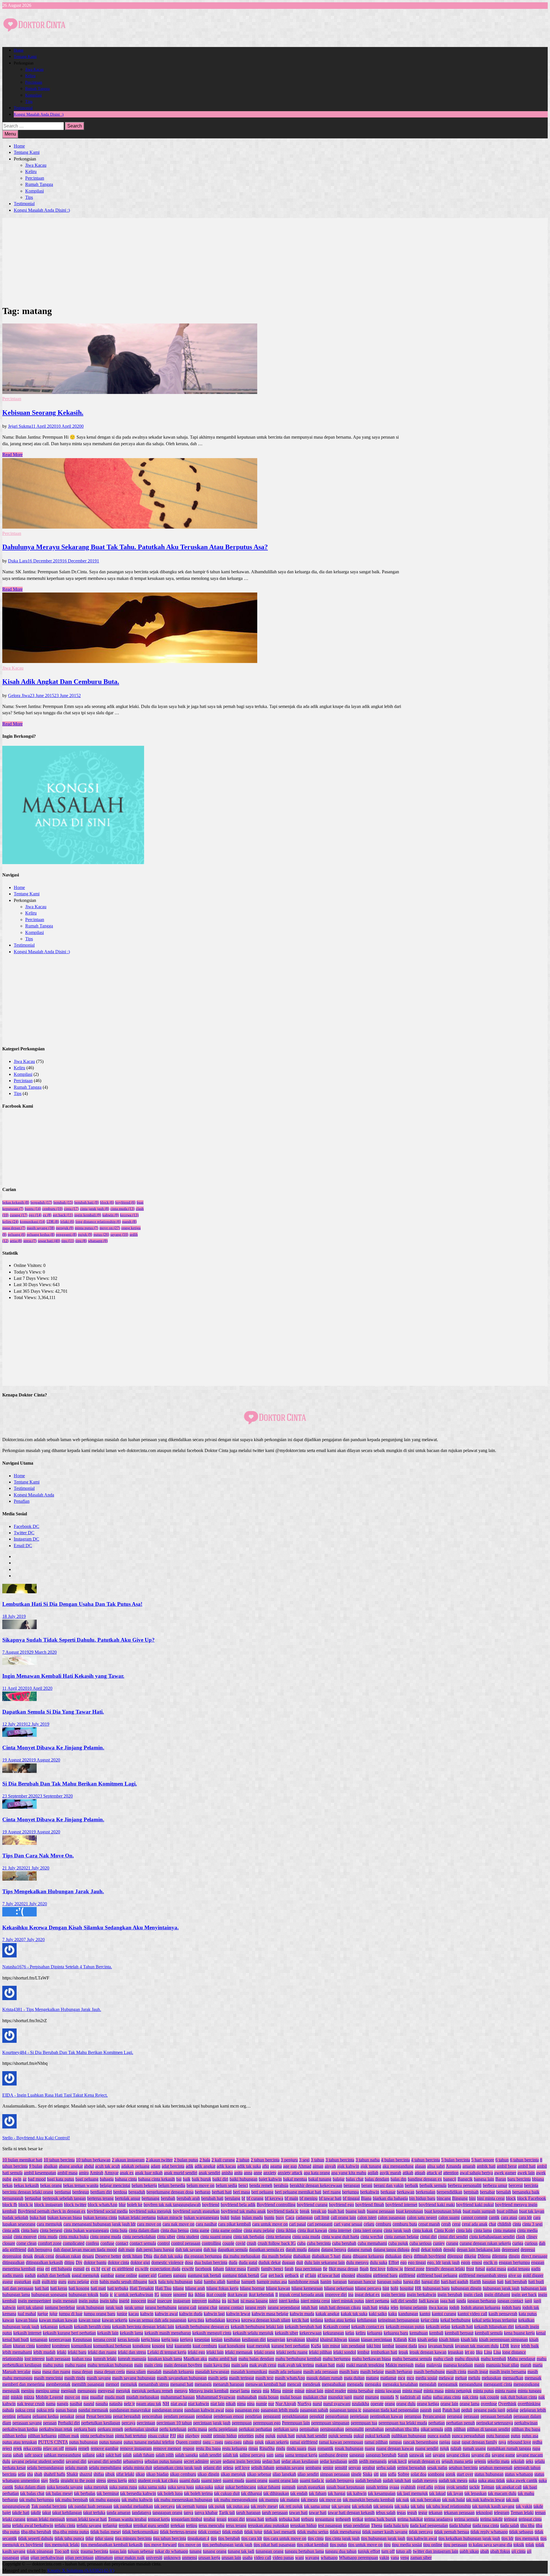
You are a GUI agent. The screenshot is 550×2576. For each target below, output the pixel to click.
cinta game (200, 2230)
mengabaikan (334, 2384)
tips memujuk (527, 2538)
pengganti (66, 1234)
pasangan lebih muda (280, 2410)
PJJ (173, 2436)
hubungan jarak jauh (501, 2288)
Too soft (62, 2551)
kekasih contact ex (368, 2327)
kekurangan (333, 2333)
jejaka (384, 2307)
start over (465, 2474)
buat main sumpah (479, 2211)
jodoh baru (511, 2307)
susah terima (377, 2487)
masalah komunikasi (249, 2372)
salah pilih (165, 2455)
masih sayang (41, 1228)
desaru (88, 2256)
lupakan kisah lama (165, 2359)
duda (233, 2262)
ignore (166, 2295)
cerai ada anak (475, 2224)
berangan (352, 2185)
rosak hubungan (349, 2448)
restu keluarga (235, 2448)
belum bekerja (144, 2185)
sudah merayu (425, 2480)
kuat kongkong (232, 2346)
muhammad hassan (178, 2397)
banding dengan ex (425, 2179)
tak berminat (108, 2493)
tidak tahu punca (69, 2538)
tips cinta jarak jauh (342, 2538)
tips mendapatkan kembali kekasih (112, 2545)
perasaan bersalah (496, 2416)
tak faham (318, 2493)
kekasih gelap (438, 2327)
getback (292, 2275)
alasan (420, 2166)
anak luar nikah (149, 2173)
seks (530, 2461)
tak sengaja (383, 2506)
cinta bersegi (51, 2230)
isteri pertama (377, 2301)
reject (7, 2448)
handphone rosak (304, 2282)
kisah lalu (469, 2339)
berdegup (81, 2192)
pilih (448, 2429)
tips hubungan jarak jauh (383, 2538)
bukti (225, 2217)
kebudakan (215, 2320)
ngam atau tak (149, 2404)
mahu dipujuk (467, 2359)
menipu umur (48, 2391)
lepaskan (456, 2352)
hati (500, 2282)
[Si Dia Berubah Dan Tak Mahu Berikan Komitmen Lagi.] (19, 1771)
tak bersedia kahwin (138, 2493)
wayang (312, 2558)
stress (30, 1241)
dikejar (470, 2256)
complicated (74, 2243)
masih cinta (456, 2372)
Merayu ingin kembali (209, 2391)
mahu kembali (493, 2359)
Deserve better (108, 2256)
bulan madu (252, 2217)
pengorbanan (337, 2416)
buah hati (336, 2211)
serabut (369, 2468)
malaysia (434, 2365)
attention (451, 2173)
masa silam (136, 2372)
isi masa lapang (254, 2301)
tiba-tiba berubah (36, 2532)
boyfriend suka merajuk (150, 2211)
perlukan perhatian (255, 2429)
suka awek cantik (522, 2480)
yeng (405, 2558)
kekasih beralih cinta (92, 2327)
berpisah (471, 2192)
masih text (264, 2378)
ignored (180, 2295)
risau (312, 2448)
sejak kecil (397, 2461)
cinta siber (166, 2237)
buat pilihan (507, 2211)
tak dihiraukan (276, 2493)
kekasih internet (27, 2333)
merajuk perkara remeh (152, 2391)
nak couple (489, 2397)
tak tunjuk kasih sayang (493, 2506)
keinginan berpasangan (399, 2320)
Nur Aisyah (286, 2404)
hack (153, 2282)
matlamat (388, 2378)
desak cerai (44, 2256)
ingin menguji (65, 2301)
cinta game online (226, 2230)
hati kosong (79, 2288)
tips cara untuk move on (285, 2538)
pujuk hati (286, 2436)
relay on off (53, 2448)
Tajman (488, 2487)
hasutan (489, 2282)
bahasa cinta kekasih (157, 2179)
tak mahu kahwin (137, 2500)
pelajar (512, 2410)
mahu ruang (75, 2365)
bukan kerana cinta (100, 2217)
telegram (502, 2513)
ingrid (124, 2301)
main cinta (153, 2365)
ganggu (180, 2275)
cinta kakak (423, 2230)
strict (132, 2480)
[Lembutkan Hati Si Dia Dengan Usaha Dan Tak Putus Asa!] (19, 1592)
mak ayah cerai (263, 2365)
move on (110, 1228)
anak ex (127, 2173)
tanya (188, 2513)
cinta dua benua (175, 2230)
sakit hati (113, 2455)
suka (473, 2480)
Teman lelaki (522, 2513)
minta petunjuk (458, 2391)
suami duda (190, 2480)
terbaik (271, 2519)
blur (122, 2205)
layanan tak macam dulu (477, 2346)
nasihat (76, 2404)
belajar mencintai (115, 2185)
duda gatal (248, 2262)
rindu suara (296, 2448)
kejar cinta (430, 2320)
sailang (89, 2455)
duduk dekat (270, 2262)
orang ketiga (428, 2404)
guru (62, 2282)
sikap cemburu (183, 2474)
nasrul (89, 2404)
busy (280, 2217)
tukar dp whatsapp (172, 2551)
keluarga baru (396, 2333)
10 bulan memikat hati (22, 2160)
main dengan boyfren (183, 2365)
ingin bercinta (393, 2295)
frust (470, 2269)
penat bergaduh (127, 2416)
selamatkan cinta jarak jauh (178, 2468)
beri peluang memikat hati (298, 2192)
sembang (313, 2468)
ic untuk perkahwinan (134, 2295)
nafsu (427, 2397)
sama (279, 2455)
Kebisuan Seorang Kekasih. (43, 413)
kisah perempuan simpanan (503, 2339)
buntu (33, 1209)
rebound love (519, 2442)
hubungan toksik (84, 2295)
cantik (494, 2217)
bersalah (504, 2192)
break (305, 2211)
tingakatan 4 (198, 2538)
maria (538, 2365)
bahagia (107, 2179)
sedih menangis (373, 2461)
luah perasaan (58, 2359)
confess (92, 2243)
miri (6, 2397)
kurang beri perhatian (290, 2346)
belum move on (201, 2185)
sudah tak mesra (453, 2480)
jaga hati (448, 2301)
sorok (450, 2474)
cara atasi (509, 2217)
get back (63, 1215)
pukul (359, 2436)
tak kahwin (357, 2493)
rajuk (259, 2442)
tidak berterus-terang (178, 2532)
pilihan (460, 2429)
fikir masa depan (343, 2269)
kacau (134, 2314)
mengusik (11, 2391)
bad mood (37, 2179)
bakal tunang (320, 2179)
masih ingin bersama (508, 2372)
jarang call (187, 2307)
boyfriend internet (401, 2205)
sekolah (518, 2461)
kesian (217, 2339)
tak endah (299, 2493)
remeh (84, 2448)
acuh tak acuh (108, 2166)
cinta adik (11, 2230)
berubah (63, 1202)
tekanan (436, 2513)
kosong (158, 2346)
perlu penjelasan (223, 2429)
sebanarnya (133, 2461)
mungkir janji (340, 2397)
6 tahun (502, 2160)
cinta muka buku (74, 2237)
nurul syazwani (337, 2404)
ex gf (106, 2269)
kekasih (66, 2327)
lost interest (35, 2359)
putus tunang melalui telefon (149, 2442)
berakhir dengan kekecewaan (316, 2185)
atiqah (420, 2173)
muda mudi (115, 2397)
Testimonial (23, 108)
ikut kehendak (261, 2295)
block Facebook (532, 2198)
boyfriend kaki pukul (475, 2205)
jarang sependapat (284, 2307)
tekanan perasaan (459, 2513)
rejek (18, 2448)
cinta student (188, 2237)
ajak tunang (371, 2166)
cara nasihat (206, 2224)
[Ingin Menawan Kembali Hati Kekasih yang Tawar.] (19, 1663)
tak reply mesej (264, 2506)
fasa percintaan (308, 2269)
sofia (392, 2474)
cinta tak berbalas (249, 2237)
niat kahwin (199, 2404)
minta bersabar (360, 2391)
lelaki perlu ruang (292, 2352)
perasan (50, 2423)
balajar (339, 2179)
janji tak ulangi (30, 2307)
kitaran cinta (24, 2346)
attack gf (434, 2173)
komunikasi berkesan (112, 2346)
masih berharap (399, 2372)
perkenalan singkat (141, 2429)
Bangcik (465, 2179)
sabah (18, 2455)
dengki (449, 2250)
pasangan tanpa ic (345, 2410)
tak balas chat (32, 2493)
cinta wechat (372, 2237)
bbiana (538, 2179)
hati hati (42, 2288)
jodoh (454, 2307)
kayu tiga (196, 2320)
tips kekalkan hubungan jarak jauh (469, 2538)
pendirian (253, 2416)
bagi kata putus (61, 2179)
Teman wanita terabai (127, 2519)
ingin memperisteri (35, 2301)
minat (299, 2391)
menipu (28, 2391)
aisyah (330, 2166)
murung (372, 2397)
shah (38, 2474)
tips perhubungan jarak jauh (227, 2545)
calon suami (449, 2217)
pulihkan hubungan (409, 2436)
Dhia (148, 2256)
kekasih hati (462, 2327)
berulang (232, 2198)
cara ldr (525, 2217)
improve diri (336, 2295)
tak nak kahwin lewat (485, 2500)
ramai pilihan (376, 2442)
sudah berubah (368, 2480)
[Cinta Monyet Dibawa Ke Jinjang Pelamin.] (19, 1735)
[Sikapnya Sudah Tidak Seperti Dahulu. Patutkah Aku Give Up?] (19, 1628)
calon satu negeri (422, 2217)
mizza (29, 2397)
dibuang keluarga (368, 2256)
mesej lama (240, 2391)
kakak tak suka (354, 2314)
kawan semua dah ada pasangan (158, 2320)
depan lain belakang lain (479, 2250)
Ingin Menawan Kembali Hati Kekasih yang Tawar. (63, 1676)
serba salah (386, 2468)
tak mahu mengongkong (236, 2500)
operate (377, 2404)
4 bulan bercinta (395, 2160)
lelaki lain (215, 2352)
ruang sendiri (427, 2448)
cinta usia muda (306, 2237)
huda (104, 2295)
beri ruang (332, 2192)
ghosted (348, 2275)
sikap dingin (208, 2474)
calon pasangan (392, 2217)
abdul (89, 2166)
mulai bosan (291, 2397)
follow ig (395, 2269)
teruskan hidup (304, 2525)
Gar (264, 2275)
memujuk (129, 2384)
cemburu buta (405, 2224)
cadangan (304, 2217)
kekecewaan (311, 2333)
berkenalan (426, 2192)
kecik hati (300, 2320)
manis (479, 2365)
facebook (203, 2269)
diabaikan (302, 2256)
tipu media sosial (407, 2545)
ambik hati (486, 2166)
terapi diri (236, 2519)
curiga (518, 2243)
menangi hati (182, 2384)
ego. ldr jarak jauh (443, 2262)
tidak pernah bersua (452, 2532)
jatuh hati (309, 2307)
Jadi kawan (429, 2301)
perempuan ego (267, 2423)
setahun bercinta (463, 2468)
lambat (388, 2346)
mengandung (471, 2384)
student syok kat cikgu (158, 2480)
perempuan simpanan (330, 2423)
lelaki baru (77, 2352)
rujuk (444, 2448)
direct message (534, 2256)
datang (314, 2250)
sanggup (357, 2455)
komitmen (61, 2346)
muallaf (97, 2397)
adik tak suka (249, 2166)
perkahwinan (526, 2423)
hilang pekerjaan (339, 2288)
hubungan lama (16, 2295)
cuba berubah (344, 2243)
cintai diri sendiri (453, 2237)
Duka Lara (18, 561)
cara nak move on (178, 2224)
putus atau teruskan (20, 2442)
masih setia (218, 2378)
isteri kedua (289, 2301)
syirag (440, 2487)
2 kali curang (223, 2160)
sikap (140, 2474)
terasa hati (255, 2519)
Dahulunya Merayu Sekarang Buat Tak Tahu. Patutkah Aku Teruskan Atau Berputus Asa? (135, 547)
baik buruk (201, 2179)
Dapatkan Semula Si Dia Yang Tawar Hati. (53, 1712)
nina (251, 2404)
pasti (437, 2410)
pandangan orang (167, 2410)
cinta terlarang (278, 2237)
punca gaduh (439, 2436)
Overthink (507, 2404)
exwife (188, 2269)
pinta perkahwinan (97, 2436)
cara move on (149, 2224)
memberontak (58, 2384)
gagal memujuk (86, 2275)
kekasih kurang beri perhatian (69, 2333)
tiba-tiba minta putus (71, 2532)
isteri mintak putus (348, 2301)
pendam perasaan (179, 2416)
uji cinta (518, 2551)
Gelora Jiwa (19, 695)
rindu (281, 2448)
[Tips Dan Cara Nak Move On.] (19, 1843)
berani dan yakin (389, 2185)
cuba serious (421, 2243)
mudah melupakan (143, 2397)
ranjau (445, 2442)
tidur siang (104, 2538)
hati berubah (516, 2282)
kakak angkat (327, 2314)
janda (461, 2301)
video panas (283, 2558)
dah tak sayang (189, 2250)
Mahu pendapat (521, 2359)
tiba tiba (527, 2525)
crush (252, 2243)
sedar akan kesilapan (300, 2461)
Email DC (23, 1546)
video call (263, 2558)
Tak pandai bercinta (49, 2506)
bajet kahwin (270, 2179)
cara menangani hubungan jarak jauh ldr (100, 2224)
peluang (17, 1234)
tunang (196, 2551)
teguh (412, 2513)
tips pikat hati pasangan (275, 2545)
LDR (53, 1222)
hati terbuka (118, 2288)
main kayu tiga (217, 2365)
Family (254, 2269)
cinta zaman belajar (401, 2237)
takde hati (21, 2513)
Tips (29, 102)
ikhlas (200, 2295)
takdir (36, 2513)
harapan (340, 2282)
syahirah (408, 2487)
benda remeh (261, 2185)
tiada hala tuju (396, 2525)
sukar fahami (269, 2487)
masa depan (14, 1228)
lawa (423, 2346)
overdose (489, 2404)
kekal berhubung (455, 2320)
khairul (313, 2339)
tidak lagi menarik (280, 2532)
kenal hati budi (16, 2339)
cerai (456, 2224)
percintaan (146, 2423)
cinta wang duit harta (340, 2237)
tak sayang (341, 2506)
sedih (353, 2461)
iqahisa (214, 2301)
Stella (54, 2480)
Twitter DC (24, 1533)
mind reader (335, 2391)
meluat (461, 2378)
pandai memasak (93, 2410)
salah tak (230, 2455)
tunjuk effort (369, 2551)
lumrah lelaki (105, 2359)
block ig (26, 2205)
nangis (63, 2404)
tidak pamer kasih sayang (385, 2532)
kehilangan (367, 2320)
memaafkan (513, 2378)
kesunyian (276, 2339)
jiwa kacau (438, 2307)
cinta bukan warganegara (86, 2230)
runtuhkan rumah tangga (509, 2448)
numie (261, 2404)
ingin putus (89, 2301)
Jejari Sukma (20, 426)
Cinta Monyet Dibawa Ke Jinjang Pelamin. (53, 1748)
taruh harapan (248, 2513)
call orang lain (343, 2217)
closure (9, 2243)
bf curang (255, 2198)
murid (359, 2397)
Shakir (72, 2474)
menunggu (87, 2391)
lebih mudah (44, 2352)
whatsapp (98, 1241)
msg (85, 2397)
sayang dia (481, 2455)
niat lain (217, 2404)
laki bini (374, 2346)
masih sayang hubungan (134, 2378)
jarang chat (208, 2307)
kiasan (354, 2339)
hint (386, 2288)
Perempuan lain (296, 2423)
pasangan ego (247, 2410)
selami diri (212, 2468)
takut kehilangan (67, 2513)
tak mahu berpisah (71, 2500)
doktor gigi (140, 2262)
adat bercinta (173, 2166)
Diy (79, 2262)
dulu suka (379, 2262)
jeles (394, 2307)
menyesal (106, 2391)
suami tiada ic (312, 2480)
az (25, 2179)
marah (129, 1222)
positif (206, 2436)
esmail (79, 2269)
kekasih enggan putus (405, 2327)
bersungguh (13, 2198)
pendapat (204, 2416)
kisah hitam (449, 2339)
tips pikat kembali (313, 2545)
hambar (233, 2282)
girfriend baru (385, 2275)
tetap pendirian (356, 2525)
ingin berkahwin (422, 2295)
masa (36, 2372)
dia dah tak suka (168, 2256)
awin (17, 2179)
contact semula (143, 2243)
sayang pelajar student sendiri (38, 2461)
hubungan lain (534, 2288)
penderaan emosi (229, 2416)
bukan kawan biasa (65, 2217)
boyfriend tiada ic (283, 2211)
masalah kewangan (212, 2372)
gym (94, 2282)
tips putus (338, 2545)
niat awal (179, 2404)
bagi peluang (87, 2179)
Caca (290, 2217)
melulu (474, 2378)
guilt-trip (49, 2282)
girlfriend (407, 2275)
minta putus (87, 1228)
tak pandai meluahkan (133, 2506)
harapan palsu (389, 2282)
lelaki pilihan (320, 2352)
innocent (138, 2301)
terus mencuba (212, 2525)
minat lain (315, 2391)
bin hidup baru (422, 2198)
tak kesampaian (382, 2493)
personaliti (354, 2429)
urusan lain (231, 2558)
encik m (490, 2262)
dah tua (210, 2250)
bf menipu (309, 2198)
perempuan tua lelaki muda (403, 2423)
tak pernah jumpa (191, 2506)
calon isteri (367, 2217)
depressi (528, 2250)
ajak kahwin (348, 2166)
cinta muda (122, 1209)
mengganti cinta (498, 2384)
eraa (40, 2269)
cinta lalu (464, 2230)
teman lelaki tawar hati (87, 2519)
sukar (219, 2487)
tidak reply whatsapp (489, 2532)
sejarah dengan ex (424, 2461)
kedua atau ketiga (340, 2320)
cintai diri (428, 2237)
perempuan (242, 2423)
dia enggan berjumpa (203, 2256)
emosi (477, 2262)
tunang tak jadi (241, 2551)
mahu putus (53, 2365)
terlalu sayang (89, 2525)
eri (48, 2269)
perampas (413, 2416)
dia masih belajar (277, 2256)
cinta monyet (25, 2237)
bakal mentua (295, 2179)
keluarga (375, 2333)
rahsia (248, 2442)
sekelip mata (498, 2461)
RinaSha (267, 2448)
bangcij (450, 2179)
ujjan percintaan (79, 2558)
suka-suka (204, 2487)
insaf (152, 2301)
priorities (246, 2436)
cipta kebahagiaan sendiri (492, 2237)
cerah (446, 2224)
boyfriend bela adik (238, 2205)
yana (395, 2558)
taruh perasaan (275, 2513)
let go (470, 2352)
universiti (154, 2558)
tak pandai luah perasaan (90, 2506)
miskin (17, 2397)
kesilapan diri (254, 2339)
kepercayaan (60, 2339)
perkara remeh (110, 2429)
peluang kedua (41, 1234)
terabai (209, 2519)
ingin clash (473, 2295)
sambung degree (333, 2455)
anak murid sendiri (181, 2173)
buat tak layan (532, 2211)
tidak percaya (421, 2532)
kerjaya (186, 2339)
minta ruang (506, 2391)
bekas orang (51, 2185)
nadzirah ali (410, 2397)
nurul (317, 2404)
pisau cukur (158, 2436)
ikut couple (216, 2295)
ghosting (364, 2275)
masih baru (349, 2372)
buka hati (38, 2217)
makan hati (325, 2365)
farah (289, 2269)
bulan (236, 2217)
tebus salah (386, 2513)
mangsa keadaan (458, 2365)
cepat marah (429, 2224)
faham (218, 2269)
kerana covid (105, 2339)
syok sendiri (457, 2487)
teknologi (484, 2513)
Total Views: (26, 1297)
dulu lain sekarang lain (325, 2262)
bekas (7, 2185)
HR (418, 2288)
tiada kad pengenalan (429, 2525)
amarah (469, 2166)
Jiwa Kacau (34, 69)
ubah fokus (500, 2551)
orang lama (470, 2404)
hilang (178, 2288)
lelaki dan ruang (102, 2352)
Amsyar (111, 2173)
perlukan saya (286, 2429)
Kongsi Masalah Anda (34, 1495)
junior (122, 2314)
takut (47, 2513)
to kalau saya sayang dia (490, 2545)
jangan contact (510, 2301)
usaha (247, 2558)
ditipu (69, 2262)
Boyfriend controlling (276, 2205)
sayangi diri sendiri (105, 2461)
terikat (358, 2519)
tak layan (455, 2493)
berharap (203, 2192)
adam (156, 2166)
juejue (43, 2314)
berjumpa (350, 2192)
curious (531, 2243)
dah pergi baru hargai (155, 2250)
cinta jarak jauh (95, 1209)
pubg (260, 2436)
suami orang (257, 2480)
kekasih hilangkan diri (494, 2327)
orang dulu (406, 2404)
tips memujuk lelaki (62, 2545)
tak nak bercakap (426, 2500)
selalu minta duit (137, 2468)
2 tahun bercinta (265, 2160)
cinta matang (504, 2230)
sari (428, 2455)
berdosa (120, 2192)
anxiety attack (290, 2173)
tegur (423, 2513)
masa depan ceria (109, 2372)
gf (302, 2275)
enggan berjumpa (514, 2262)
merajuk (65, 1228)
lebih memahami (17, 2352)
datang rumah (360, 2250)
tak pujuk (217, 2506)
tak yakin (524, 2506)
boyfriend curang (312, 2205)
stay (45, 2480)
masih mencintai (48, 2378)
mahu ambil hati (223, 2359)
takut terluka (94, 2513)
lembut (363, 2352)
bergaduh (41, 1202)
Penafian (22, 1501)
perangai (455, 2416)
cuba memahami (372, 2243)
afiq (266, 2166)
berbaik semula (433, 2185)
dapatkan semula (233, 2250)
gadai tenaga (519, 2269)
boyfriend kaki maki (437, 2205)
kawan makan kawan (58, 2320)
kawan (8, 2320)
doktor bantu (95, 2262)
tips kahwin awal (422, 2538)
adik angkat (205, 2166)
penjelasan (359, 2416)
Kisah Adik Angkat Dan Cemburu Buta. (61, 682)
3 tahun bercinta (340, 2160)
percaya (128, 2423)
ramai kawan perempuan (341, 2442)
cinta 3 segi (532, 2224)
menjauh (68, 2391)
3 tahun (318, 2160)
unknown (172, 2558)
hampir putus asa (272, 2282)
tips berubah (229, 2538)
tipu (81, 1241)
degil (415, 2250)
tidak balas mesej (106, 2532)
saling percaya (252, 2455)
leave (515, 2346)
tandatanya (142, 2513)
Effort (394, 2262)
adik (189, 2166)
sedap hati (271, 2461)
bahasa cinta (126, 2179)
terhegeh (343, 2519)
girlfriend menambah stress (483, 2275)
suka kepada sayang (65, 2487)
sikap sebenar (259, 2474)
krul (170, 2346)
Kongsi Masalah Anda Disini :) (39, 114)
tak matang (290, 2500)
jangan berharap (482, 2301)
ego (35, 1215)
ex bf (96, 2269)
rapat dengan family (479, 2442)
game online (126, 2275)
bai (179, 2179)
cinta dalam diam (144, 2230)
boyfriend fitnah (370, 2205)
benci (243, 2185)
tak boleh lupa (170, 2493)
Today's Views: (28, 1272)
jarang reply (256, 2307)
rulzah (456, 2448)
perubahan (374, 2429)
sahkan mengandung (62, 2455)
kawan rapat (90, 2320)
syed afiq (425, 2487)
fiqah (364, 2269)
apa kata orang (317, 2173)
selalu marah (76, 2468)
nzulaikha (361, 2404)
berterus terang (100, 2198)
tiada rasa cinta (486, 2525)
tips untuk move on (365, 2545)
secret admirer (196, 2461)
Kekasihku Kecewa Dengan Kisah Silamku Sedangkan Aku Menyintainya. (91, 1927)
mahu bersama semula (412, 2359)
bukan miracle (170, 2217)
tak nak (402, 2500)
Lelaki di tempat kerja (167, 2352)
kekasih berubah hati (303, 2327)
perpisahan (309, 2429)
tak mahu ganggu (105, 2500)
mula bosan (268, 2397)
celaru (369, 2224)
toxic (75, 2551)
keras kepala (129, 2339)
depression (12, 2256)
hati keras (59, 2288)
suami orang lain (284, 2480)
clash (520, 2237)
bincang (444, 2198)
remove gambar (105, 2448)
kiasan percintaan (377, 2339)
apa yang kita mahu (349, 2173)
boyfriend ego (341, 2205)
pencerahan (152, 2416)
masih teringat (241, 2378)
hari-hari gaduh (455, 2282)
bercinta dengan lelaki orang (28, 2192)
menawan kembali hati (266, 2384)
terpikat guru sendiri (151, 2525)
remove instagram (136, 2448)
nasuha (102, 2404)
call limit (322, 2217)
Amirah (97, 2173)
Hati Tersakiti (142, 2288)
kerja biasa (151, 2339)
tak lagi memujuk (412, 2493)
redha (537, 2442)
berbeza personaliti (465, 2185)
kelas (350, 2333)
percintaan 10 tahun (174, 2423)
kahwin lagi (214, 2314)
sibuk (110, 2474)
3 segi (304, 2160)
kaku (393, 2314)
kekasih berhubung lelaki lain (257, 2327)
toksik (519, 2545)
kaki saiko (378, 2314)
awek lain (526, 2173)
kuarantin (183, 2346)
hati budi (536, 2282)
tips (68, 1241)
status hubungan (489, 2474)
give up (515, 2275)
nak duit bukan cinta (519, 2397)
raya (502, 2442)
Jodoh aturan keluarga (481, 2307)
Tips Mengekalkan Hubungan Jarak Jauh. (53, 1891)
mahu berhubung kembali (298, 2359)
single (356, 2474)
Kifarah (400, 2339)
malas (420, 2365)
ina (351, 2295)
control (164, 2243)
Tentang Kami (25, 57)
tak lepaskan (476, 2493)
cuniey (439, 2243)
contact (122, 2243)
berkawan (406, 2192)
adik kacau (226, 2166)
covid (240, 2243)
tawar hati (49, 1241)
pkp (180, 2436)
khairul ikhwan (334, 2339)
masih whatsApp (290, 2378)
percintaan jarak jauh (212, 2423)
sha (30, 2474)
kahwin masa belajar (270, 2314)
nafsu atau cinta (447, 2397)
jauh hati (370, 2307)
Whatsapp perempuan (359, 2558)
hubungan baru (436, 2288)
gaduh (30, 2275)
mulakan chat (315, 2397)
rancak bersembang (421, 2442)
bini (472, 2198)
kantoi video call (472, 2314)
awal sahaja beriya (476, 2173)
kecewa (129, 1215)
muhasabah (247, 2397)
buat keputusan (409, 2211)
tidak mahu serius (313, 2532)
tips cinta (316, 2538)
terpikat (125, 2525)
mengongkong (526, 2384)
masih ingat (478, 2372)
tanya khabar (206, 2513)
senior (328, 2468)
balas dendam (377, 2179)
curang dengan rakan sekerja (485, 2243)
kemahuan (419, 2333)
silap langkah (284, 2474)
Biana (366, 2198)
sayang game (503, 2455)
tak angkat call (509, 2487)
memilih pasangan (88, 2384)
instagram (182, 2301)
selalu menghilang (105, 2468)
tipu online (433, 2545)
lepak (403, 2352)
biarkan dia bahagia (390, 2198)
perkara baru (85, 2429)
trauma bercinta (94, 2551)
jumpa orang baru (100, 2314)
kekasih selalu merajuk (253, 2333)
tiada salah (510, 2525)
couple (228, 2243)
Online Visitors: (29, 1265)
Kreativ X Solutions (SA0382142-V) (81, 2570)
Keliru (30, 76)
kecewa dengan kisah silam (266, 2320)
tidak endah (232, 2532)
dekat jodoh (431, 2250)
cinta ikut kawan (312, 2230)
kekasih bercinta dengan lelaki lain (143, 2327)
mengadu (355, 2384)
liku (479, 2352)
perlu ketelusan (173, 2429)
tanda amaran (119, 2513)
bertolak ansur (128, 2198)
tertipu (192, 2525)
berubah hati (87, 1202)
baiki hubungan (243, 2179)
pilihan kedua (14, 2436)
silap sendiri (308, 2474)
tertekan (178, 2525)
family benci (272, 2269)
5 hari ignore (483, 2160)
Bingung (460, 2198)
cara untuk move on (270, 2224)
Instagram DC (26, 1539)
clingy (532, 2237)
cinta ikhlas (286, 2230)
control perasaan (186, 2243)
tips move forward (160, 2545)
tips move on (189, 2545)
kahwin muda (302, 2314)
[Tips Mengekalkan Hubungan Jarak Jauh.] (19, 1879)
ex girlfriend (123, 2269)
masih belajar (372, 2372)
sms (383, 2474)
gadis (536, 2269)
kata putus (528, 2314)
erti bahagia (61, 2269)
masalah (154, 2372)
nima (241, 2404)
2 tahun (243, 2160)
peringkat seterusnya (495, 2423)
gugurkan (23, 2282)
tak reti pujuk (291, 2506)
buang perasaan (381, 2211)
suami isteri (211, 2480)
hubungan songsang (49, 2295)
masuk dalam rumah (324, 2378)
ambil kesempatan (40, 2173)
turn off (388, 2551)
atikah (408, 2173)
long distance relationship (98, 1222)
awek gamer (505, 2173)
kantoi (425, 2314)
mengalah (428, 2384)
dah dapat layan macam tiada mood (85, 2250)
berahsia (281, 2185)
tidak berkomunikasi (140, 2532)
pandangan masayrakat (130, 2410)
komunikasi (33, 1222)
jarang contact (231, 2307)
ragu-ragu (233, 2442)
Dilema (484, 2256)
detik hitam (132, 2256)
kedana (317, 2320)
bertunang (151, 2198)
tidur (90, 2538)
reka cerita (33, 2448)
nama (51, 2404)
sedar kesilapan (333, 2461)
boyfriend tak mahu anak (243, 2211)
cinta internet (340, 2230)
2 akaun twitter (159, 2160)
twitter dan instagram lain (436, 2551)
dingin (514, 2256)
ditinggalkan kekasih (44, 2262)
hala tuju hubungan (175, 2282)
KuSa (316, 2346)
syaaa (394, 2487)
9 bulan (36, 2166)
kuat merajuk (258, 2346)
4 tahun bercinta (426, 2160)
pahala (8, 2410)
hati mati (98, 2288)
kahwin (111, 1215)
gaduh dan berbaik (54, 2275)
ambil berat (507, 2166)
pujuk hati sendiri (312, 2436)
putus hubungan (84, 2442)
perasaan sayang (27, 2423)
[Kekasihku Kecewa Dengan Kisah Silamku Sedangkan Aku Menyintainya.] (19, 1915)
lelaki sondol (345, 2352)
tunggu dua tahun (341, 2551)
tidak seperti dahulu (36, 2538)
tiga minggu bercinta (133, 2538)
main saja (240, 2365)
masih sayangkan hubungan (182, 2378)
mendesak (312, 2384)
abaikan (51, 2166)
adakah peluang (135, 2166)
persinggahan (332, 2429)
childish (504, 2224)
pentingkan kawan (386, 2416)
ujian (25, 2558)
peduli (467, 2410)
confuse (107, 2243)
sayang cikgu (458, 2455)
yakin (384, 2558)
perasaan (471, 2416)
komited (43, 2346)
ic (111, 2295)
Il (277, 2295)
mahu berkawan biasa (371, 2359)
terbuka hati (289, 2519)
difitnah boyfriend (430, 2256)
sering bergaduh (411, 2468)
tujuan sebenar (141, 2551)
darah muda (296, 2250)
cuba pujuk (398, 2243)
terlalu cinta (65, 2525)
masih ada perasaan (321, 2372)
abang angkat (71, 2166)
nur (271, 2404)
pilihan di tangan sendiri (489, 2429)
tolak (530, 2545)
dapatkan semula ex (267, 2250)
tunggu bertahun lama (304, 2551)
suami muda (233, 2480)
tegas (401, 2513)
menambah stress (154, 2384)
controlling (211, 2243)
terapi (222, 2519)
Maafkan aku (195, 2359)
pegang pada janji (489, 2410)
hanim (326, 2282)
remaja (71, 2448)
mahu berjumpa (337, 2359)
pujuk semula (340, 2436)
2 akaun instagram (128, 2160)
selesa (228, 2468)
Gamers (165, 2275)
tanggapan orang (167, 2513)
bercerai (516, 2185)
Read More (12, 455)
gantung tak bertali (204, 2275)
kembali (436, 2333)
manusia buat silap (502, 2365)
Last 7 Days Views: (32, 1278)
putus (101, 1234)
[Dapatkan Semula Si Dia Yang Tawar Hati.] (19, 1699)
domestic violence (167, 2262)
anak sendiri (209, 2173)
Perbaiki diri (69, 2423)
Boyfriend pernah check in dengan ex (52, 2211)
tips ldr (507, 2538)
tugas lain (118, 2551)
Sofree (403, 2474)
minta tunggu (530, 2391)
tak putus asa (238, 2506)
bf (243, 2198)
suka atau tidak (492, 2480)
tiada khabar (460, 2525)
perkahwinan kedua (20, 2429)
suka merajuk (96, 2487)
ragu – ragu (213, 2442)
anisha (227, 2173)
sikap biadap (157, 2474)
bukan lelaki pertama (137, 2217)
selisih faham (263, 2468)
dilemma (500, 2256)
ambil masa (67, 2173)
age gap (290, 2166)
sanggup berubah (381, 2455)
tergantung (325, 2519)
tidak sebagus (521, 2532)
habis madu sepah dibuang (123, 2282)
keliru (10, 1222)
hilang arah (195, 2288)
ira (224, 2301)
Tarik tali (227, 2513)
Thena (377, 2525)
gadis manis (13, 2275)
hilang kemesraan (307, 2288)
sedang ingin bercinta (242, 2461)
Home (19, 50)
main (139, 2365)
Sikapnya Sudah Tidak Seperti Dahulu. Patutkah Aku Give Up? (78, 1640)
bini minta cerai (491, 2198)
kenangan (39, 2339)
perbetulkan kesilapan (101, 2423)
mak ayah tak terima (296, 2365)
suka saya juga (181, 2487)
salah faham (144, 2455)
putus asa (530, 2436)
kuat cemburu (205, 2346)
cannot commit (474, 2217)
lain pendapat (353, 2346)
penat (80, 2416)
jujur (53, 2314)
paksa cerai (25, 2410)
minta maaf (412, 2391)
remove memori (167, 2448)
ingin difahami (497, 2295)
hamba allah (215, 2282)
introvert (199, 2301)
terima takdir (491, 2519)
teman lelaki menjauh (46, 2519)
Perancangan (434, 2416)
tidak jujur (253, 2532)
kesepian (202, 2339)
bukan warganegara (201, 2217)
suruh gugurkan (311, 2487)
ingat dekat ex (367, 2295)
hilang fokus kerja (222, 2288)
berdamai (63, 2192)
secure (216, 2461)
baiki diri (220, 2179)
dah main (126, 2250)
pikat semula (432, 2429)
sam (270, 2455)
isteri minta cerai (315, 2301)
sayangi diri (76, 2461)
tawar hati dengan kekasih (351, 2513)
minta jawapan (388, 2391)
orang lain (449, 2404)
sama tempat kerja (301, 2455)
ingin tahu (109, 2301)
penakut (67, 2416)
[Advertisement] (174, 258)
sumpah (289, 2487)
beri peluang (262, 2192)
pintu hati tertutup (131, 2436)
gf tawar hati (329, 2275)
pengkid (317, 2416)
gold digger (533, 2275)
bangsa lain (484, 2179)
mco (410, 2378)
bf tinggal (351, 2198)
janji (528, 2301)
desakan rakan (68, 2256)
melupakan (491, 2378)
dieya (408, 2256)
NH (166, 2404)
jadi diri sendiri (404, 2301)
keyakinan (296, 2339)
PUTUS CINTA (53, 2442)
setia (16, 1241)
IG (157, 2295)
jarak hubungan (90, 2307)
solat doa (419, 2474)
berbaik (411, 2185)
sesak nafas (437, 2468)
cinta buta (119, 2230)
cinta (71, 1209)
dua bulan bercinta (211, 2262)
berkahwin (370, 2192)
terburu (308, 2519)
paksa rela (45, 2410)
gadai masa (496, 2269)
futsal (480, 2269)
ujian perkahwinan (47, 2558)
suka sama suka (152, 2487)
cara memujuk (49, 2224)
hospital (407, 2288)
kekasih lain (108, 2333)
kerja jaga (170, 2339)
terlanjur (110, 2525)
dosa (189, 2262)
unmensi (189, 2558)
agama (276, 2166)
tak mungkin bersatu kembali (369, 2500)
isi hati (233, 2301)
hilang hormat (252, 2288)
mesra (256, 2391)
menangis (203, 2384)
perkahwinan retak (56, 2429)
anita (238, 2173)
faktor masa (236, 2269)
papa (229, 2410)
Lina (488, 2352)
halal (198, 2282)
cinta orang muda (106, 2237)
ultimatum (104, 2558)
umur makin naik (129, 2558)
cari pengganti (320, 2224)
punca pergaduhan (468, 2436)
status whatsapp (519, 2474)
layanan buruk (441, 2346)
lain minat (331, 2346)
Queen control (188, 2442)
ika (191, 2295)
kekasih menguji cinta (212, 2333)
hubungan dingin (466, 2288)
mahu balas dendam (256, 2359)
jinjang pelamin (414, 2307)
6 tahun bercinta (524, 2160)
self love (242, 2468)
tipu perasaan (455, 2545)
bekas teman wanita (81, 2185)
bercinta (531, 2185)
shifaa (99, 2474)
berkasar (388, 2192)
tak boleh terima (198, 2493)
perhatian (437, 2423)
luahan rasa (82, 2359)
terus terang (236, 2525)
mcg (401, 2378)
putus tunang (111, 2442)
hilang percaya (368, 2288)
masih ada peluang (285, 2372)
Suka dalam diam (30, 2487)
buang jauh (355, 2211)
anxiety (270, 2173)
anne (258, 2173)
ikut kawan (237, 2295)
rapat (456, 2442)
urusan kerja (209, 2558)
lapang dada (406, 2346)
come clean (26, 2243)
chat (492, 2224)
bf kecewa (274, 2198)
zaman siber (421, 2558)
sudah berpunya (340, 2480)
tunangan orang (270, 2551)
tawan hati (298, 2513)
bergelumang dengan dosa (170, 2192)
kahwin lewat (238, 2314)
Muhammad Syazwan (216, 2397)
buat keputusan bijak (443, 2211)
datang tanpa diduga (391, 2250)
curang (19, 1215)
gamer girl (148, 2275)
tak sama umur (317, 2506)
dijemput (455, 2256)
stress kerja (117, 2480)
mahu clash (443, 2359)
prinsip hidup (225, 2436)
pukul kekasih (378, 2436)
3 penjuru (289, 2160)
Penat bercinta (99, 2416)
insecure (164, 2301)
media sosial (426, 2378)
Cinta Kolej (444, 2230)
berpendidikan (449, 2192)
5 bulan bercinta (456, 2160)
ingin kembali (88, 1215)
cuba (301, 2243)
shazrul (86, 2474)
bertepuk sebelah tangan (64, 2198)
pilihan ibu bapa (526, 2429)
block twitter (75, 2205)
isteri (273, 2301)
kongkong (142, 2346)
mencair (294, 2384)
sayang (119, 1234)
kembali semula (489, 2333)
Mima (276, 2391)
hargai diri (431, 2282)
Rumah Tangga (37, 89)
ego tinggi (417, 2262)
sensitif (341, 2468)
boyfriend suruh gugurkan (196, 2211)
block (107, 1202)
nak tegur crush (31, 2404)
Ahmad (305, 2166)
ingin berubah (450, 2295)
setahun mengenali (496, 2468)
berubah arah (188, 2198)
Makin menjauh (399, 2365)
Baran (501, 2179)
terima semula (466, 2519)
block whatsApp (103, 2205)
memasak (533, 2378)
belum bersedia (172, 2185)
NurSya (304, 2404)
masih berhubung (429, 2372)
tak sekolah (362, 2506)
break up (319, 2211)
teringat (511, 2519)
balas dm (398, 2179)
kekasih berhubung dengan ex (202, 2327)
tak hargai (337, 2493)
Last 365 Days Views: (34, 1291)
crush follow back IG (277, 2243)
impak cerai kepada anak (301, 2295)
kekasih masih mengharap (168, 2333)
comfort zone (50, 2243)
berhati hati (222, 2192)
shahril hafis (54, 2474)
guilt (36, 2282)
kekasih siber (286, 2333)
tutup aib (404, 2551)
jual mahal (27, 2314)
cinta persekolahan (139, 2237)
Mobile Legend (49, 2397)
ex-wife (142, 2269)
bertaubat (33, 2198)
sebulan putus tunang (163, 2461)
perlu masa (197, 2429)
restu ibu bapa (208, 2448)
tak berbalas (85, 2493)
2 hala (205, 2160)
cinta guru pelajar (259, 2230)
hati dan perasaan (18, 2288)
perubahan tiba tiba (402, 2429)
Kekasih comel (337, 2327)
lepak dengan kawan (428, 2352)
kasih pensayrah (503, 2314)
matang (372, 2378)
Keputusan (82, 2339)
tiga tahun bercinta (170, 2538)
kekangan (49, 2327)
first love (378, 2269)
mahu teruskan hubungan (110, 2365)
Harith (475, 2282)
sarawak (417, 2455)
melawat (446, 2378)
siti (376, 2474)
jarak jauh (114, 2307)
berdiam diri (101, 2192)
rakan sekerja (277, 2442)
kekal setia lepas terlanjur (494, 2320)
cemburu (52, 1209)
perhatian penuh (460, 2423)
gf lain (311, 2275)
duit (300, 2262)
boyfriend (125, 1202)
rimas (253, 2448)
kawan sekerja (115, 2320)
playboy (192, 2436)
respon (188, 2448)
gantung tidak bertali (241, 2275)
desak (28, 2256)
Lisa (497, 2352)
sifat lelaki (125, 2474)
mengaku (373, 2384)
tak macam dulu (502, 2493)
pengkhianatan (295, 2416)
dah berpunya (40, 2250)
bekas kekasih (16, 1202)
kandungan (408, 2314)
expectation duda (165, 2269)
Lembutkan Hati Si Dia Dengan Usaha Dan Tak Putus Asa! (72, 1604)
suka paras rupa (123, 2487)
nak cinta (470, 2397)
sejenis (480, 2461)
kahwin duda (191, 2314)
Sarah (403, 2455)
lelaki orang (264, 2352)
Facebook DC (26, 1526)
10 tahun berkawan (93, 2160)
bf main (291, 2198)
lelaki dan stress (132, 2352)
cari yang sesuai (348, 2224)
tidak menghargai (345, 2532)
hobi (394, 2288)
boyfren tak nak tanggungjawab (172, 2205)
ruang (370, 2448)
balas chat (355, 2179)
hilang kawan (278, 2288)
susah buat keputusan (345, 2487)
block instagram (48, 2205)
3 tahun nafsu (368, 2160)
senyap (355, 2468)
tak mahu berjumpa (37, 2500)
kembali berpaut (459, 2333)
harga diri (412, 2282)
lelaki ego (196, 2352)
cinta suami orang (216, 2237)
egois (466, 2262)
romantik (325, 2448)
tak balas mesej (59, 2493)
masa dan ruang (56, 2372)
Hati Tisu (163, 2288)
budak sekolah (15, 2217)
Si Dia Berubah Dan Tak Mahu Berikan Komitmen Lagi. (70, 1784)
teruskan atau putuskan (268, 2525)
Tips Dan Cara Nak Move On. (38, 1856)
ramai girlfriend (304, 2442)
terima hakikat (410, 2519)
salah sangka (186, 2455)
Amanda (453, 2166)
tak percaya (164, 2506)
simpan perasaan (335, 2474)
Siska (368, 2474)
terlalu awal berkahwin (33, 2525)
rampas (395, 2442)
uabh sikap (469, 2551)
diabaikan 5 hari (326, 2256)
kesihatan (232, 2339)
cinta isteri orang (368, 2230)
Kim (412, 2339)
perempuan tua (364, 2423)
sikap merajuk (233, 2474)
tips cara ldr (252, 2538)
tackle (475, 2487)
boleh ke (135, 2205)
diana (347, 2256)
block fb (10, 2205)
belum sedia (226, 2185)
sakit (100, 2455)
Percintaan (34, 82)
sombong (436, 2474)
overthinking (529, 2404)
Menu (10, 134)
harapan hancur (362, 2282)
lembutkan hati (384, 2352)
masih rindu (75, 2378)
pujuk (85, 1234)
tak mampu (269, 2500)
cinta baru (30, 2230)
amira (84, 2173)
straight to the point (78, 2480)
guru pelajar (78, 2282)
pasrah (426, 2410)
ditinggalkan (13, 2262)
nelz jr (129, 2404)
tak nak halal (453, 2500)
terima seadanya (438, 2519)
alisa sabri (436, 2166)
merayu (181, 2391)
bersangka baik (526, 2192)
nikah (231, 2404)
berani (367, 2185)
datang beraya (334, 2250)
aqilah (373, 2173)
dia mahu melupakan (242, 2256)
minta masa (434, 2391)
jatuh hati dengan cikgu (340, 2307)
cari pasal (297, 2224)
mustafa (387, 2397)
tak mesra (309, 2500)
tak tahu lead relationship (448, 2506)
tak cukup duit (227, 2493)
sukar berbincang (241, 2487)
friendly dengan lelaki (445, 2269)
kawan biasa (27, 2320)
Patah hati (451, 2410)
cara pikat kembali (234, 2224)
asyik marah (390, 2173)
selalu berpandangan (45, 2468)
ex (47, 1215)
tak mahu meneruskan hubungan (183, 2500)
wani (299, 2558)
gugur (8, 2282)
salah (127, 2455)
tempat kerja (159, 2519)
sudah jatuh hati (397, 2480)
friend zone (414, 2269)
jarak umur (134, 2307)
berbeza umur (495, 2185)
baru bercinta (519, 2179)
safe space (34, 2455)
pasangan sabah (314, 2410)
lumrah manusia (132, 2359)
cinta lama (483, 2230)
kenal (541, 2333)
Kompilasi (34, 95)
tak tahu (418, 2506)
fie (325, 2269)
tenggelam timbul (187, 2519)
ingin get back (524, 2295)
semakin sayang (290, 2468)
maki (340, 2365)
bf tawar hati (330, 2198)
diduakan (393, 2256)
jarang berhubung (161, 2307)
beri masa (241, 2192)
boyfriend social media (107, 2211)
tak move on (330, 2500)
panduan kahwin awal (204, 2410)
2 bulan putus (186, 2160)
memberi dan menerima (23, 2384)
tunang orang (215, 2551)
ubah (485, 2551)
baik (187, 2179)
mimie (288, 2391)
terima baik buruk (380, 2519)
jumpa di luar (71, 2314)
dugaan (288, 2262)
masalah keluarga (178, 2372)
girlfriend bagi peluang (437, 2275)
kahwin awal (166, 2314)
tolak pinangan (40, 2551)
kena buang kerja (519, 2333)
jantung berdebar (60, 2307)
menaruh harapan (228, 2384)
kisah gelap (428, 2339)
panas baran (66, 2410)
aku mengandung (398, 2166)
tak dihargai (252, 2493)
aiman (318, 2166)
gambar (107, 2275)
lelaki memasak (239, 2352)
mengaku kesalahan (400, 2384)
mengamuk (448, 2384)
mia (266, 2391)
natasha (116, 2404)
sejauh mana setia (457, 2461)
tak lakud (437, 2493)
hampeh (248, 2282)
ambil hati (527, 2166)
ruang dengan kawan (395, 2448)
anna (248, 2173)
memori (112, 2384)
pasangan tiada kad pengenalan (391, 2410)
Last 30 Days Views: (33, 1285)
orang (390, 2404)
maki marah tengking (365, 2365)
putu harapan (498, 2436)
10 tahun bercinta (59, 2160)
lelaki (67, 1222)
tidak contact (209, 2532)
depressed (510, 2250)
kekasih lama (131, 2333)
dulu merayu (357, 2262)
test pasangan (330, 2525)
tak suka (402, 2506)
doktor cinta (118, 2262)
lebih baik (530, 2346)
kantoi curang (444, 2314)
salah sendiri (210, 2455)
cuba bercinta (319, 2243)
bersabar (487, 2192)
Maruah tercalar (16, 2372)
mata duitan (354, 2378)
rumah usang (474, 2448)
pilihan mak (68, 2436)
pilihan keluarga (42, 2436)
